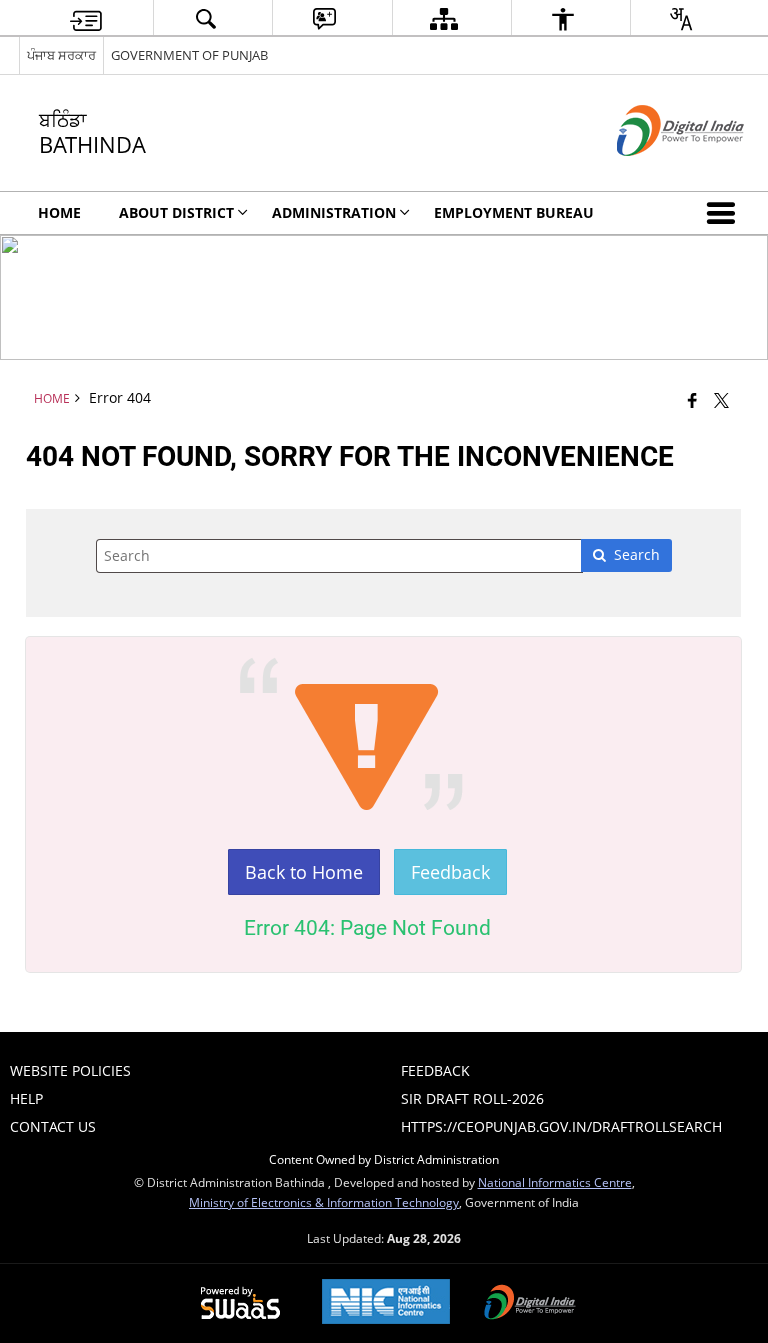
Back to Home (304, 872)
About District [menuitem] (176, 212)
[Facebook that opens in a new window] (692, 400)
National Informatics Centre (555, 1182)
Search (637, 554)
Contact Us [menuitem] (53, 1126)
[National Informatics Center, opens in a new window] (386, 1303)
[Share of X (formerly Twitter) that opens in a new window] (721, 400)
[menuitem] (86, 18)
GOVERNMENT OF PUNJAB (189, 55)
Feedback (450, 872)
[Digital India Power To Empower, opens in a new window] (530, 1304)
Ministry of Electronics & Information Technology (324, 1202)
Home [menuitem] (59, 212)
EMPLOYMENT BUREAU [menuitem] (514, 212)
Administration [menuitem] (334, 212)
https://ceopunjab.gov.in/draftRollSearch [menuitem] (561, 1126)
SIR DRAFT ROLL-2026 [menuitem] (472, 1098)
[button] (725, 213)
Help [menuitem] (26, 1098)
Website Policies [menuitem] (70, 1070)
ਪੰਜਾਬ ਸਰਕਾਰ (61, 55)
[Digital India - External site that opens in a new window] (655, 172)
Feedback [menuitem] (435, 1070)
